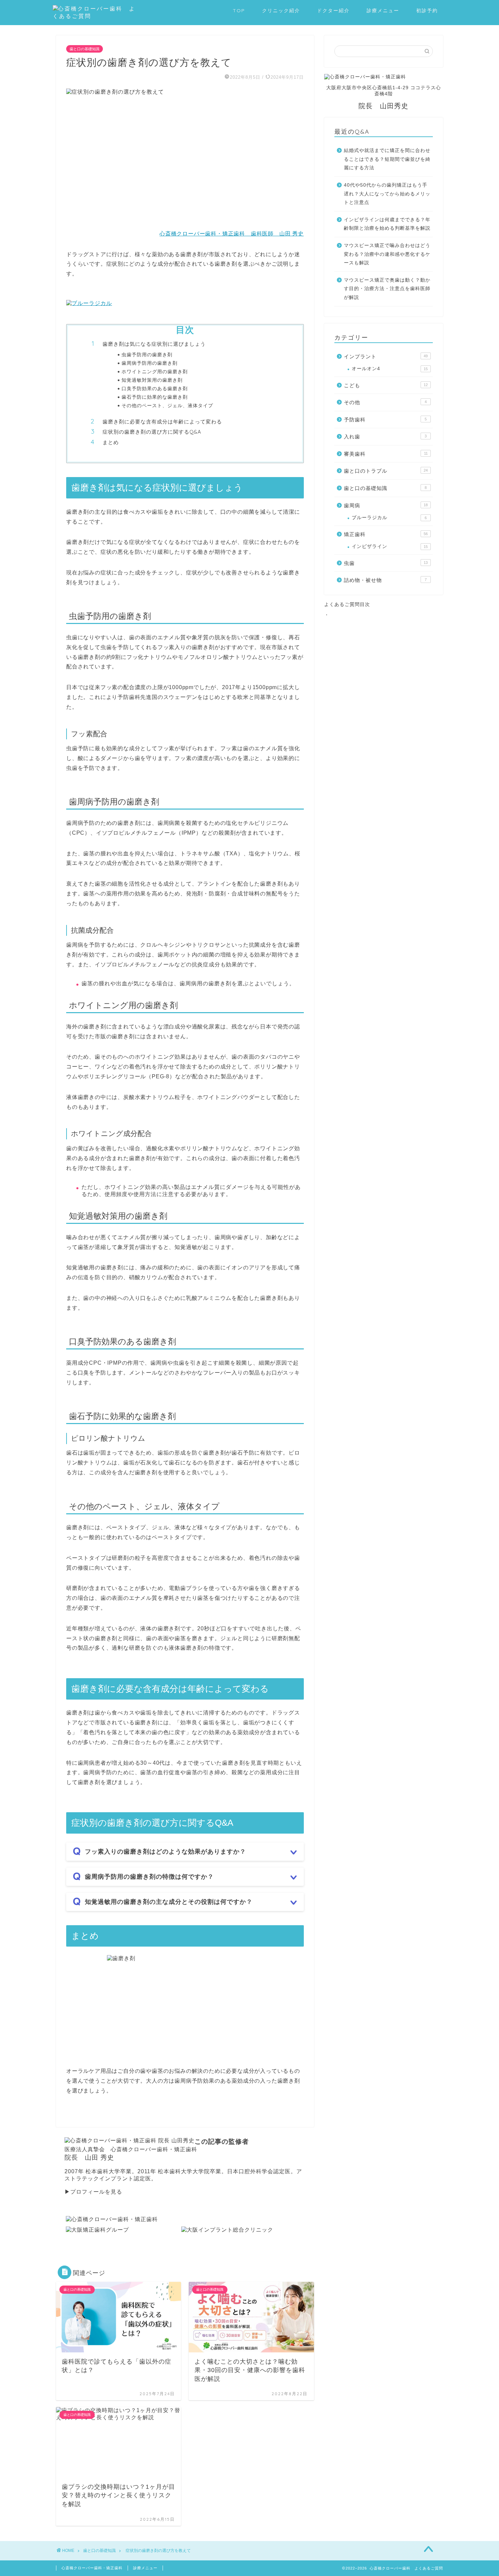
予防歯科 (385, 420)
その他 (385, 402)
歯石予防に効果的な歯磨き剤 (155, 397)
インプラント (386, 356)
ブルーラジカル (389, 518)
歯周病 (386, 505)
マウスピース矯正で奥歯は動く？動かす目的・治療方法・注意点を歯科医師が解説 (387, 289)
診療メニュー (383, 11)
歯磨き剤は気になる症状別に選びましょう (154, 344)
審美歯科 (386, 454)
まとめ (111, 442)
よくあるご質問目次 (347, 604)
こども (386, 385)
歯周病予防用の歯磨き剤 (150, 363)
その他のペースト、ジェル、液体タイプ (167, 405)
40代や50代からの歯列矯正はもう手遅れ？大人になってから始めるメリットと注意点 (387, 194)
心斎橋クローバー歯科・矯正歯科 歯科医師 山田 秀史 (232, 234)
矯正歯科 (386, 534)
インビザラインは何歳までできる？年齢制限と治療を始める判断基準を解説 (387, 224)
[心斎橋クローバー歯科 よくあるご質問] (95, 16)
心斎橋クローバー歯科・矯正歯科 (92, 2568)
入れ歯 (385, 437)
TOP (239, 11)
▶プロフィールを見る (93, 2192)
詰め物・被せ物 (385, 580)
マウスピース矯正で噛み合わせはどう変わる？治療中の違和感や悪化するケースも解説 (387, 254)
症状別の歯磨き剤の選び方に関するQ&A (152, 432)
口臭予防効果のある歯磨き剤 (155, 388)
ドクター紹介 (333, 11)
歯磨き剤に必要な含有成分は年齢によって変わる (162, 422)
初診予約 (427, 11)
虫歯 (386, 563)
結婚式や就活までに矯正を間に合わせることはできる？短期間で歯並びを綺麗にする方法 (387, 159)
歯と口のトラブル (386, 471)
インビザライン (390, 546)
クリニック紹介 (281, 11)
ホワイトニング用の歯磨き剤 (155, 371)
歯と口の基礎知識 (85, 49)
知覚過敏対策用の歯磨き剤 (152, 380)
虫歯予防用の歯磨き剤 (147, 354)
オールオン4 (390, 369)
